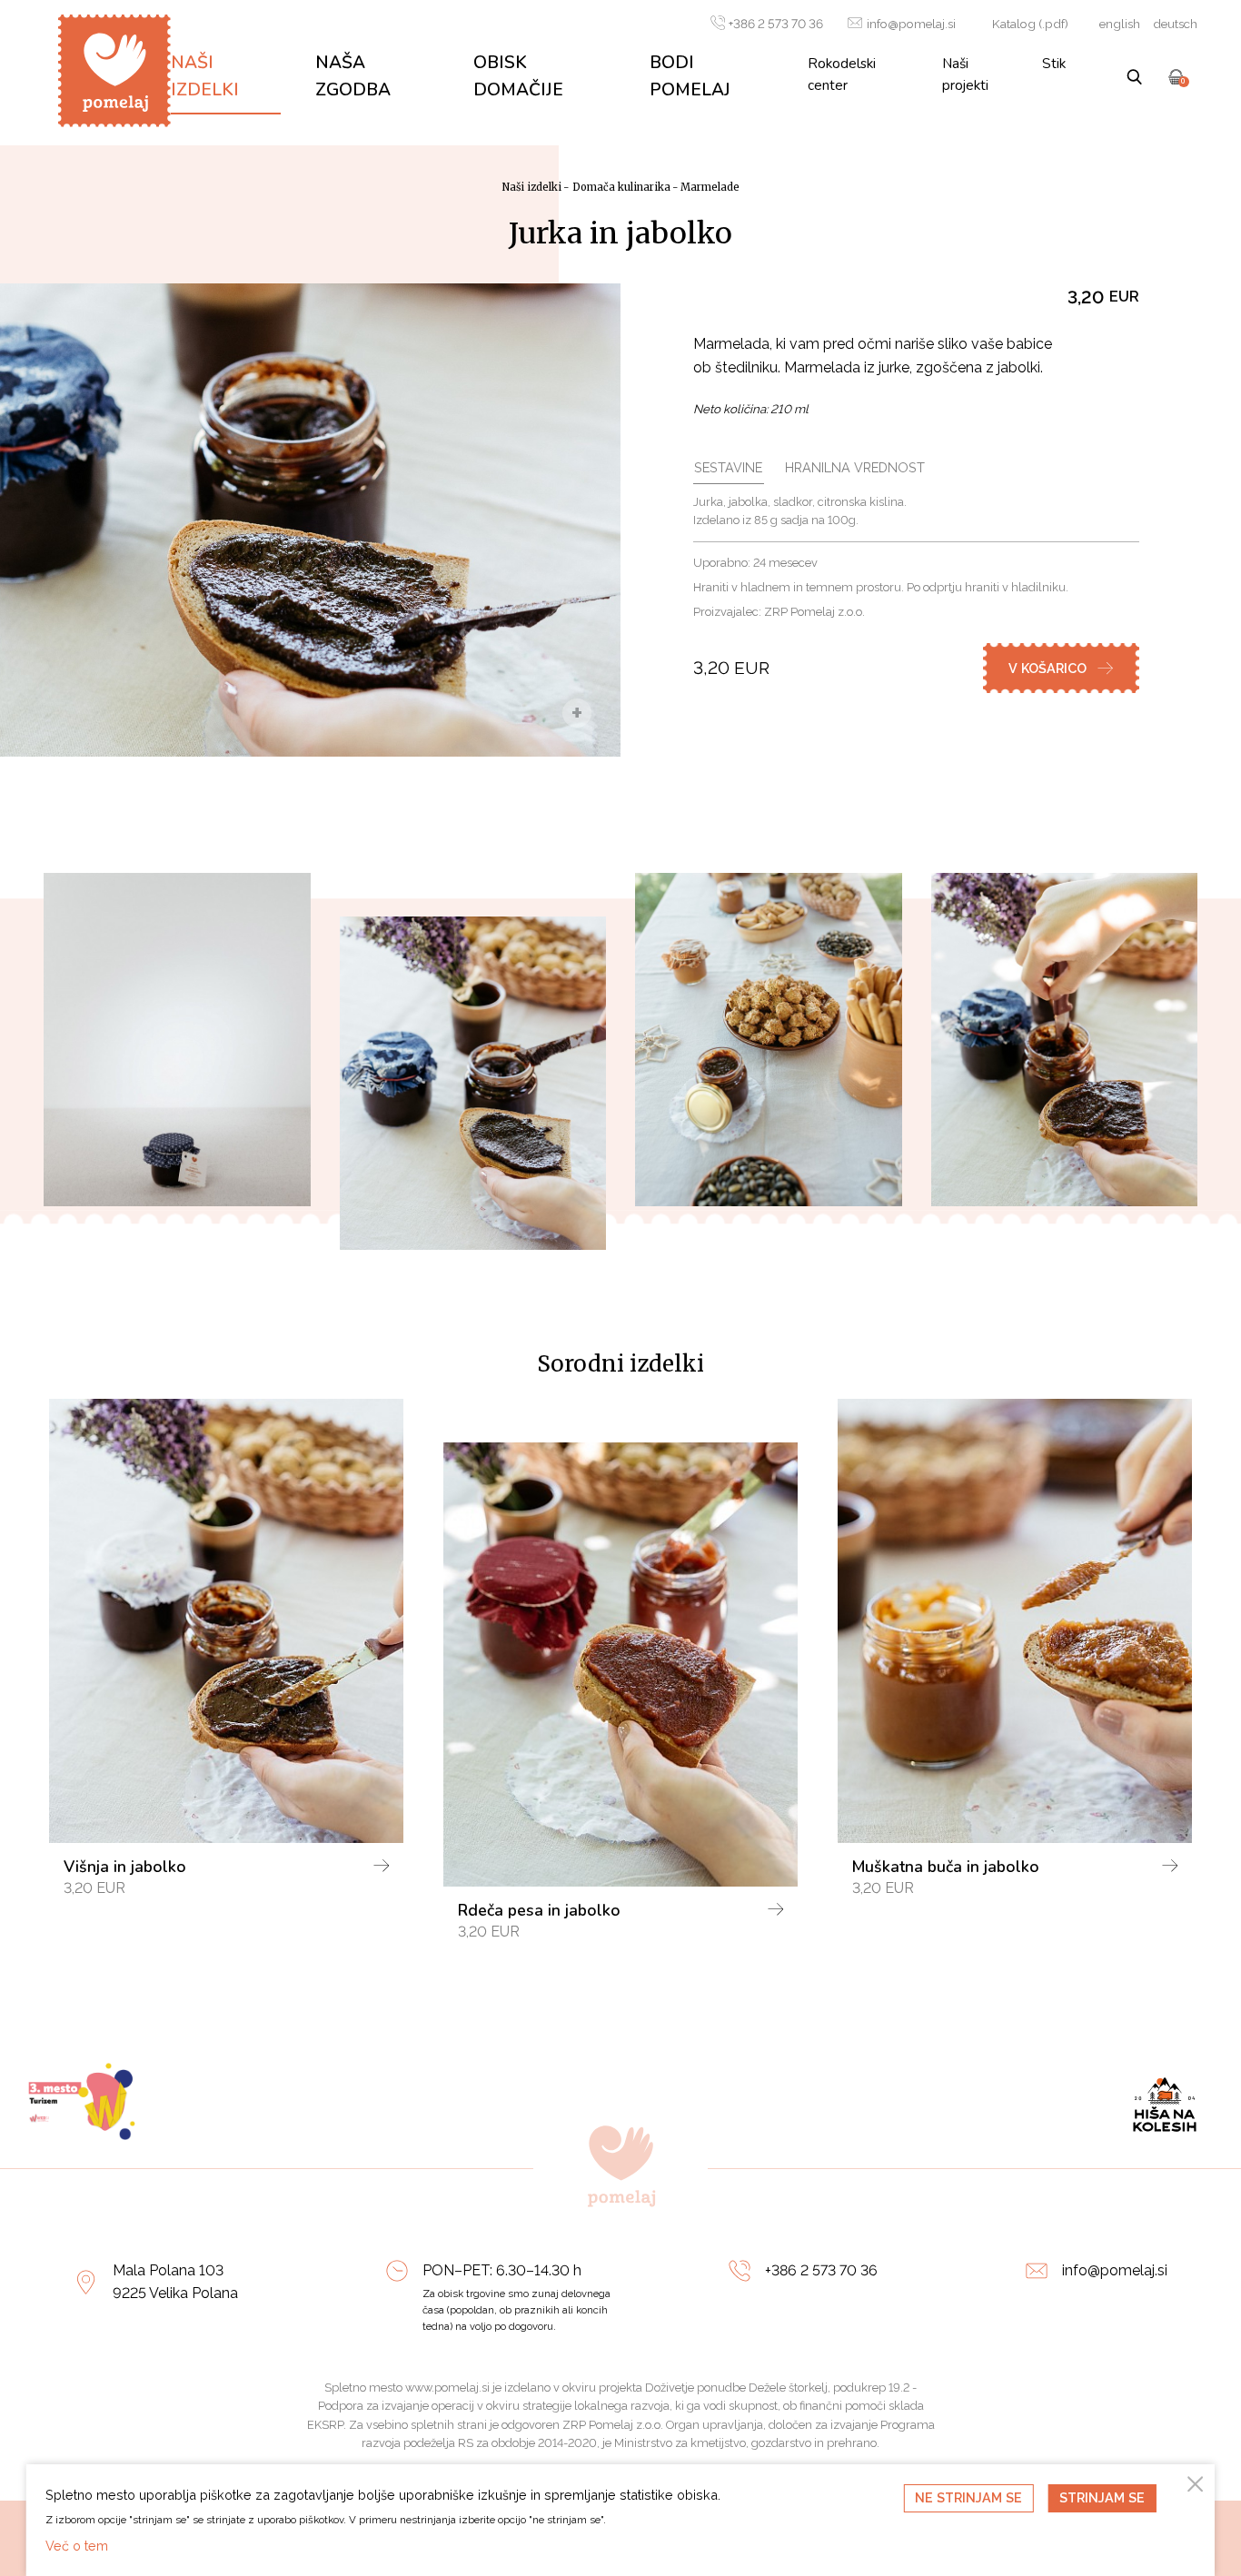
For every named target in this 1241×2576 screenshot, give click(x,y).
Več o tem (77, 2546)
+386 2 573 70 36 (776, 24)
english (1120, 24)
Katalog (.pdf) (1030, 24)
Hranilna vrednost (855, 467)
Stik (1054, 63)
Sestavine (728, 467)
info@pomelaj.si (911, 24)
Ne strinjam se (968, 2497)
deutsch (1175, 24)
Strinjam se (1102, 2497)
